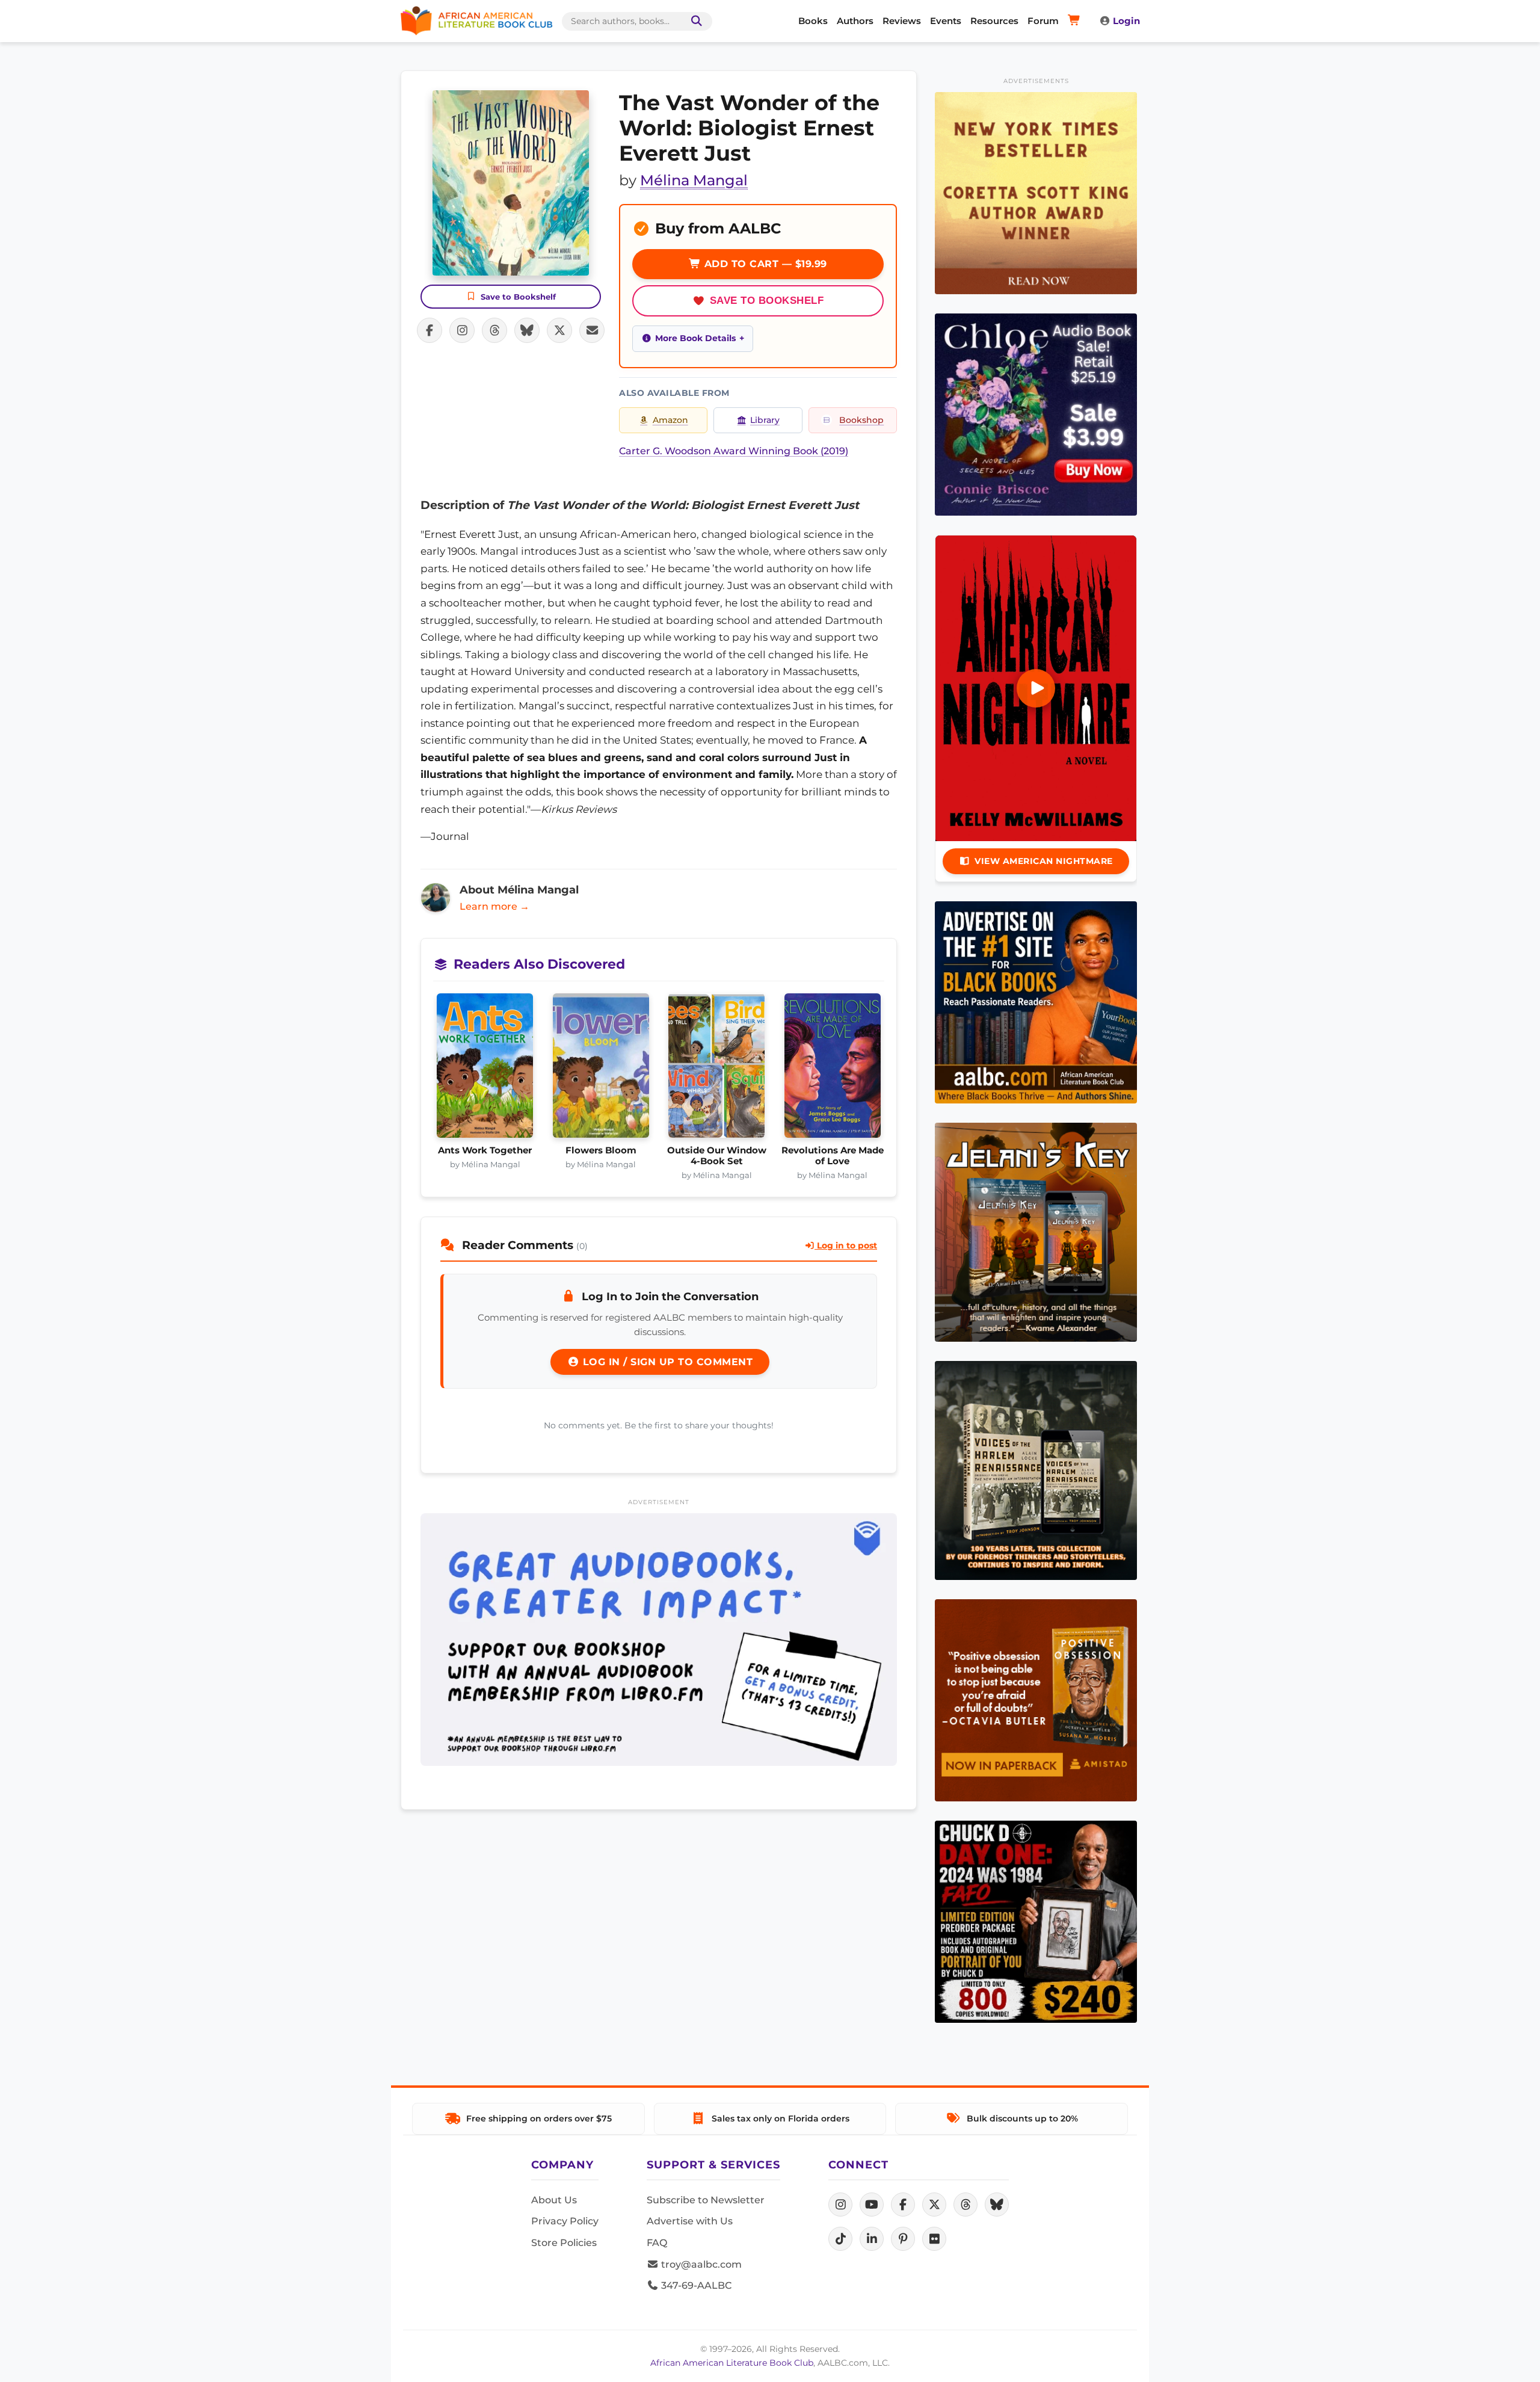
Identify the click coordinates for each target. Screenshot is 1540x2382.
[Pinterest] (903, 2239)
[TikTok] (840, 2239)
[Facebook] (903, 2205)
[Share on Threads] (494, 330)
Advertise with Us (690, 2221)
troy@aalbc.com (700, 2264)
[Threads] (966, 2205)
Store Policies (564, 2243)
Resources (994, 21)
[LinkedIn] (872, 2239)
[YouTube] (872, 2205)
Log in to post (846, 1245)
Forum (1043, 21)
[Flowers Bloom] (601, 1069)
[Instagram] (840, 2205)
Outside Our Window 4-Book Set (717, 1156)
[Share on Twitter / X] (559, 330)
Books (813, 21)
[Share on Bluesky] (527, 330)
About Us (554, 2200)
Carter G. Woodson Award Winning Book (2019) (734, 451)
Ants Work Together (485, 1150)
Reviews (902, 21)
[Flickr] (934, 2239)
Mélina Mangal (694, 180)
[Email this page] (592, 330)
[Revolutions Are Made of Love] (833, 1069)
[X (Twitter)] (934, 2205)
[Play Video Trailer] (1036, 688)
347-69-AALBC (695, 2285)
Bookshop (861, 420)
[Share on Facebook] (430, 330)
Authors (855, 21)
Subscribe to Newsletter (706, 2200)
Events (946, 21)
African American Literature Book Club (732, 2363)
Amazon (670, 420)
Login (1126, 21)
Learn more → (494, 906)
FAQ (657, 2243)
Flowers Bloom (601, 1150)
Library (765, 420)
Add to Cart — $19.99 (764, 264)
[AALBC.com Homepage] (476, 21)
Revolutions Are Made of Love (833, 1156)
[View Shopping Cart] (1076, 21)
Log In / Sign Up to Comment (666, 1362)
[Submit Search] (694, 21)
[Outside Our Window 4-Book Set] (717, 1069)
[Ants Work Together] (485, 1069)
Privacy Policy (565, 2221)
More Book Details (695, 338)
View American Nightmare (1044, 861)
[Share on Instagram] (462, 330)
